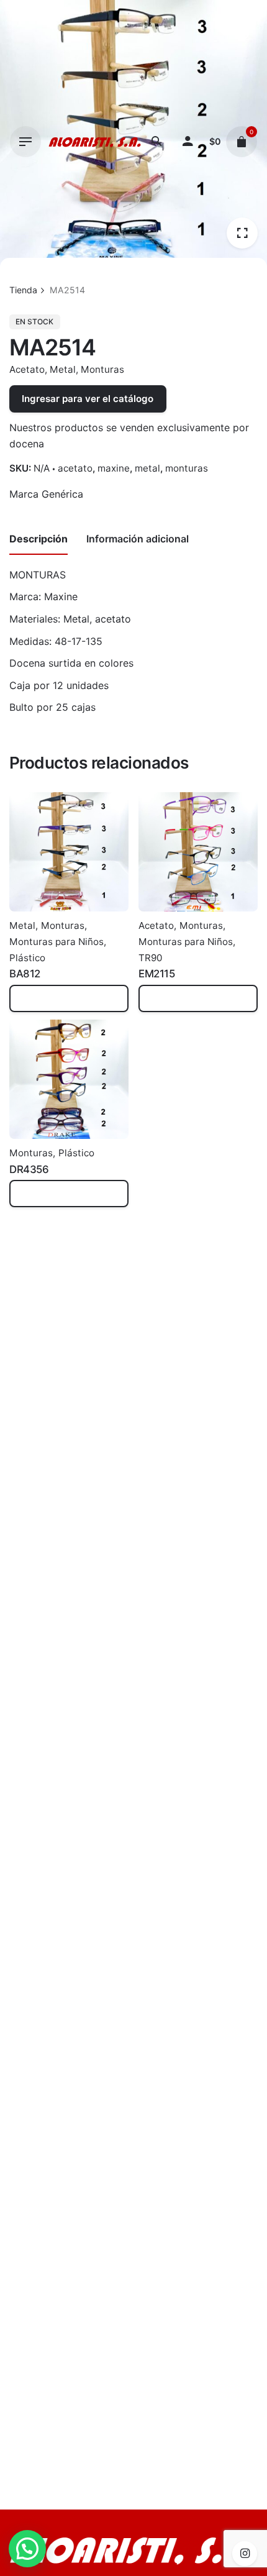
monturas (187, 468)
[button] (27, 2549)
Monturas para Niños (57, 942)
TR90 (150, 958)
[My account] (188, 142)
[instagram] (245, 2554)
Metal (63, 369)
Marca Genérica (46, 494)
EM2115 (156, 974)
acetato (75, 468)
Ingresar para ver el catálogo (88, 399)
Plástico (27, 958)
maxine (114, 468)
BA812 (25, 974)
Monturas (102, 369)
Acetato (27, 369)
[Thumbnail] (95, 142)
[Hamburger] (25, 142)
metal (147, 468)
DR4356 (29, 1169)
